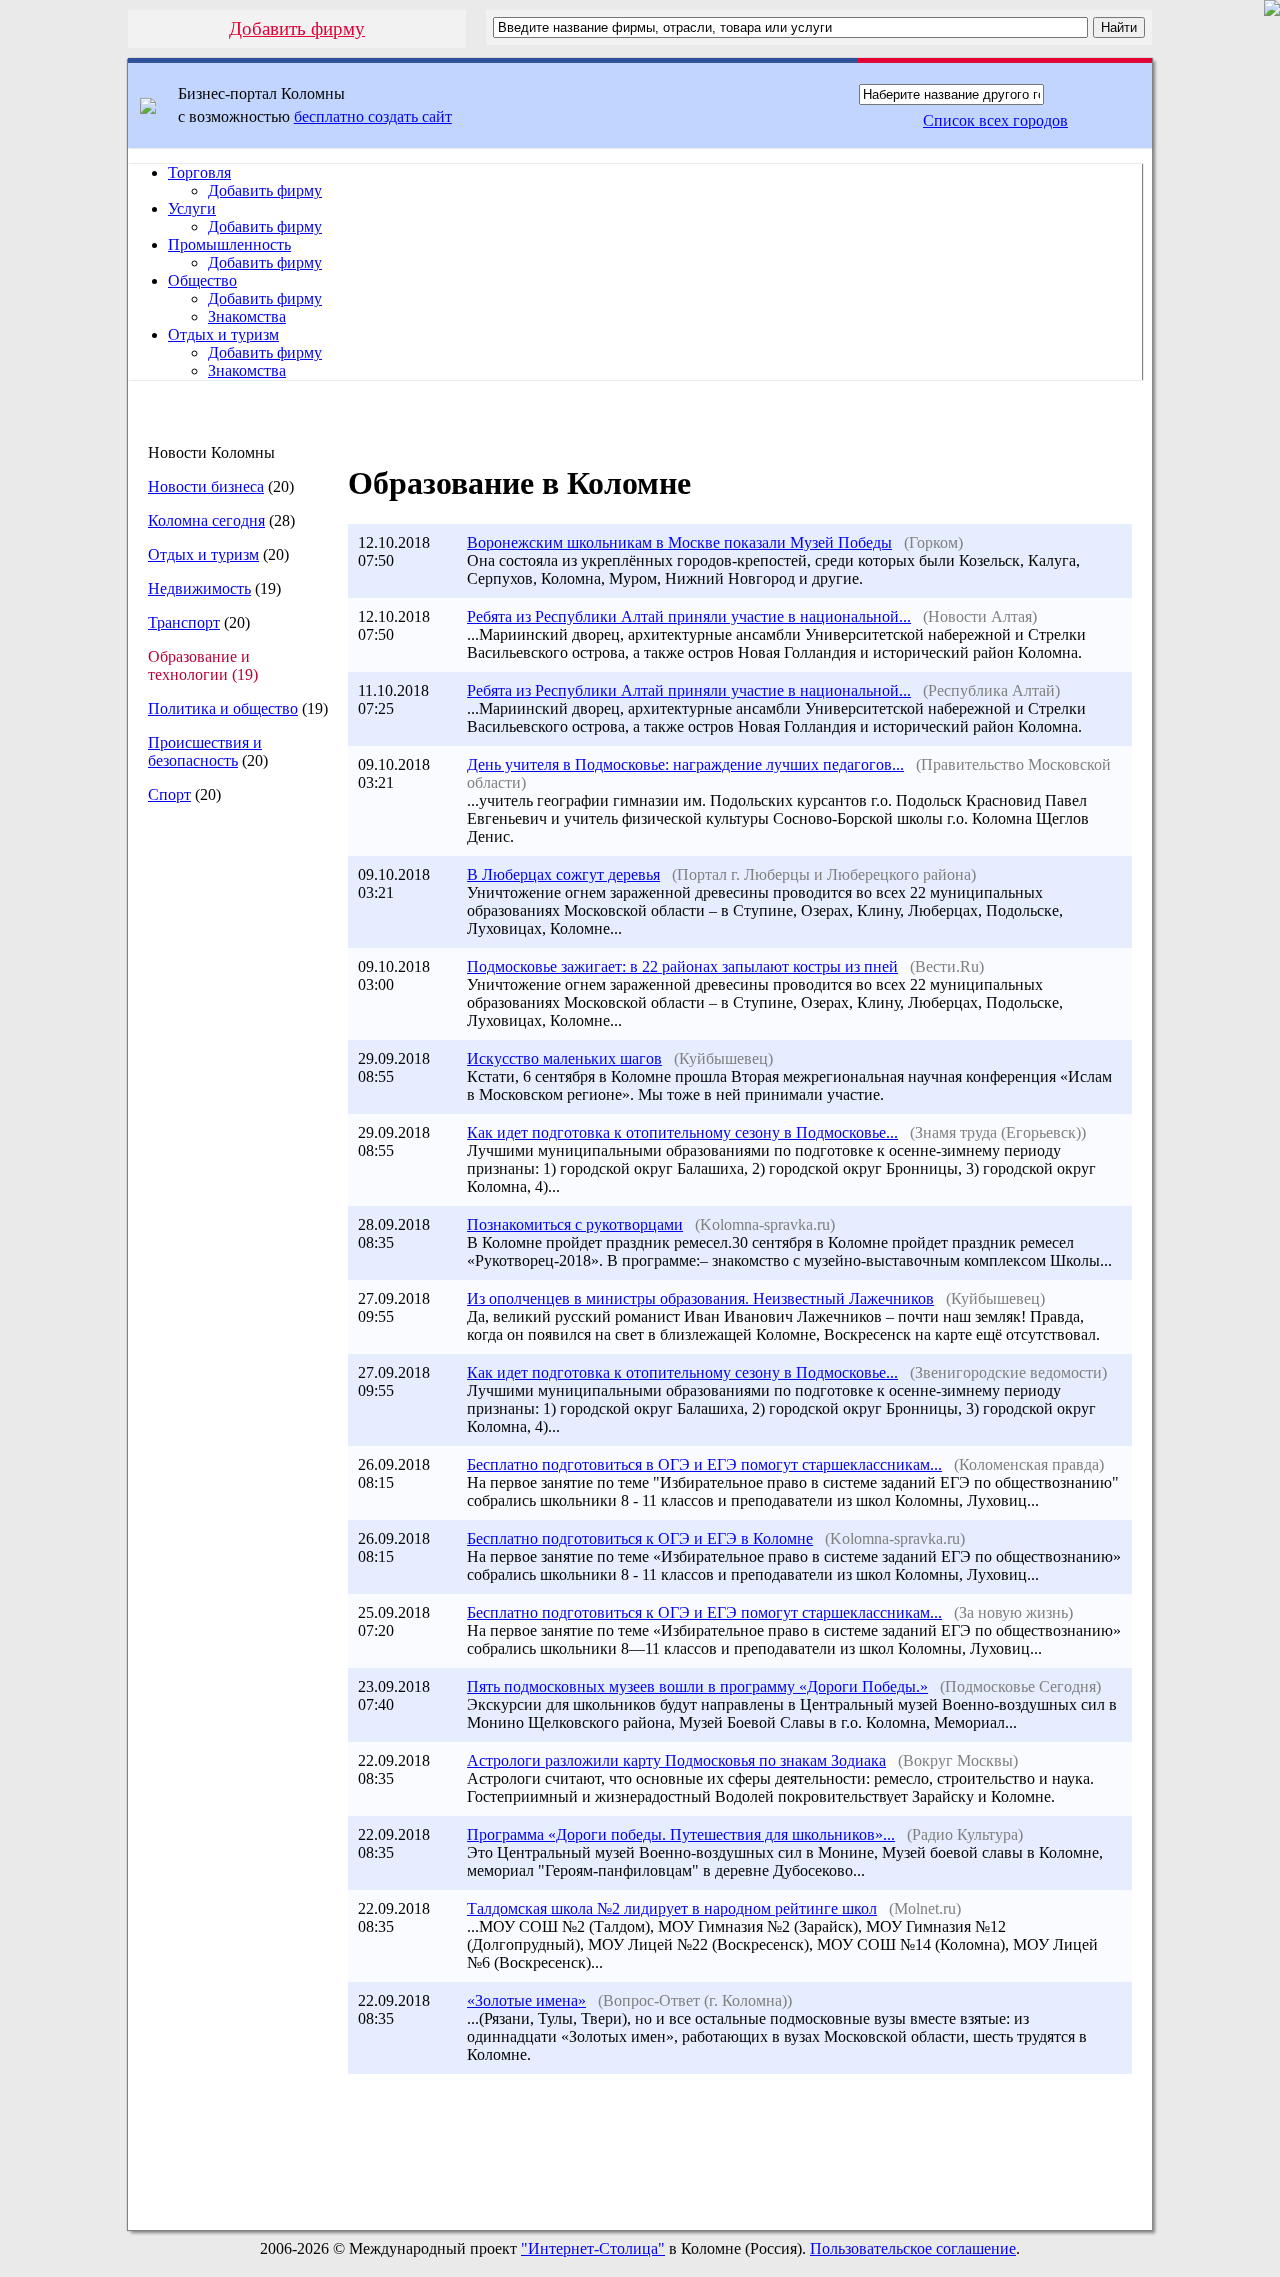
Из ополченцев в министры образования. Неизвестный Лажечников (700, 1298)
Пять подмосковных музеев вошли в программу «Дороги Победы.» (697, 1686)
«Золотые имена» (526, 2000)
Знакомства (247, 316)
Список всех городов (995, 120)
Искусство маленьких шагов (564, 1058)
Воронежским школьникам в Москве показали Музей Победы (679, 542)
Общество (202, 280)
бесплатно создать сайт (373, 116)
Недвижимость (199, 588)
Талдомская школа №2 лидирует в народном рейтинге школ (672, 1908)
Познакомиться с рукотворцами (575, 1224)
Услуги (192, 208)
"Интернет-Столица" (593, 2248)
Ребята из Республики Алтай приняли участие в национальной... (689, 616)
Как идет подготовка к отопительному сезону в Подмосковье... (682, 1132)
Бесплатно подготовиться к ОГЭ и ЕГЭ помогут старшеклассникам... (704, 1612)
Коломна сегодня (206, 520)
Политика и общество (223, 708)
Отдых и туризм (223, 334)
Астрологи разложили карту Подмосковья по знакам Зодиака (676, 1760)
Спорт (169, 794)
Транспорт (184, 622)
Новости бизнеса (206, 486)
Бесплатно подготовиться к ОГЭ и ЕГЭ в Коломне (640, 1538)
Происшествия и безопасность (205, 751)
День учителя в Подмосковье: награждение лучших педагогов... (685, 764)
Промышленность (229, 244)
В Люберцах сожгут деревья (563, 874)
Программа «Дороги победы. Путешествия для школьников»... (681, 1834)
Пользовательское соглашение (913, 2248)
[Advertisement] (229, 1155)
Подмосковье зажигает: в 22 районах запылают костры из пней (682, 966)
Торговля (199, 172)
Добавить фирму (297, 28)
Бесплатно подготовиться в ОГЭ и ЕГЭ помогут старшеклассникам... (704, 1464)
